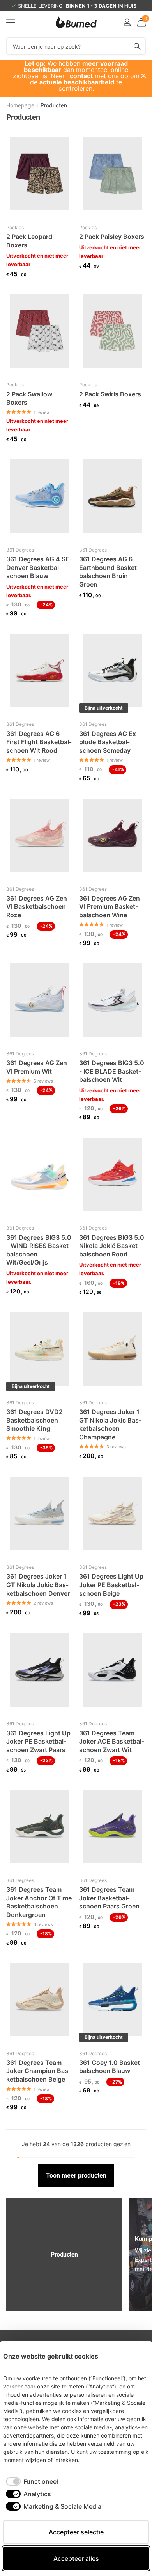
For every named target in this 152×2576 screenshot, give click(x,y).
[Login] (127, 22)
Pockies (15, 227)
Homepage (20, 105)
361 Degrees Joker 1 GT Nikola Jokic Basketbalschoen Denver (38, 1585)
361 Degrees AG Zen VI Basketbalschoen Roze (37, 907)
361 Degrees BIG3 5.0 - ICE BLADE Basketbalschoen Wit (112, 1071)
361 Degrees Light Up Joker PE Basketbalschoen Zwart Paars (38, 1741)
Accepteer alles (76, 2558)
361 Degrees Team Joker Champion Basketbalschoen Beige (39, 2071)
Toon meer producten (76, 2176)
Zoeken (137, 46)
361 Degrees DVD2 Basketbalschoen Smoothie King (34, 1420)
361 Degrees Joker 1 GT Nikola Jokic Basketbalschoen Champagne (110, 1424)
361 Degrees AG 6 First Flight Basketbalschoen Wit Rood (39, 742)
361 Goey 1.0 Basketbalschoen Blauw (111, 2067)
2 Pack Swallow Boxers (29, 398)
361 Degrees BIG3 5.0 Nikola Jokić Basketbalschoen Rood (112, 1246)
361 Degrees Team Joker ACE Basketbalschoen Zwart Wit (112, 1741)
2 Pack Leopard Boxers (29, 241)
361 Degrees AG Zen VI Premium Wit (37, 1067)
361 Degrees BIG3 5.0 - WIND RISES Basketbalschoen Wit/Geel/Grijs (39, 1250)
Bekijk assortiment (11, 22)
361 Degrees (20, 550)
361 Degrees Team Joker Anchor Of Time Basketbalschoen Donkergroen (39, 1902)
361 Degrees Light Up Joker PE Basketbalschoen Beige (111, 1585)
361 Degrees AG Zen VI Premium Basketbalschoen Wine (110, 907)
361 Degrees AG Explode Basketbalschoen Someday (109, 742)
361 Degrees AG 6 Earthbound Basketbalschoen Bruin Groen (109, 572)
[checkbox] (32, 2481)
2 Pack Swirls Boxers (110, 394)
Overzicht (131, 2356)
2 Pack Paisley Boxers (112, 237)
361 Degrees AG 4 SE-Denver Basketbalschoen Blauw (39, 567)
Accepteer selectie (76, 2532)
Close (143, 76)
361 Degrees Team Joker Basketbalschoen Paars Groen (109, 1898)
